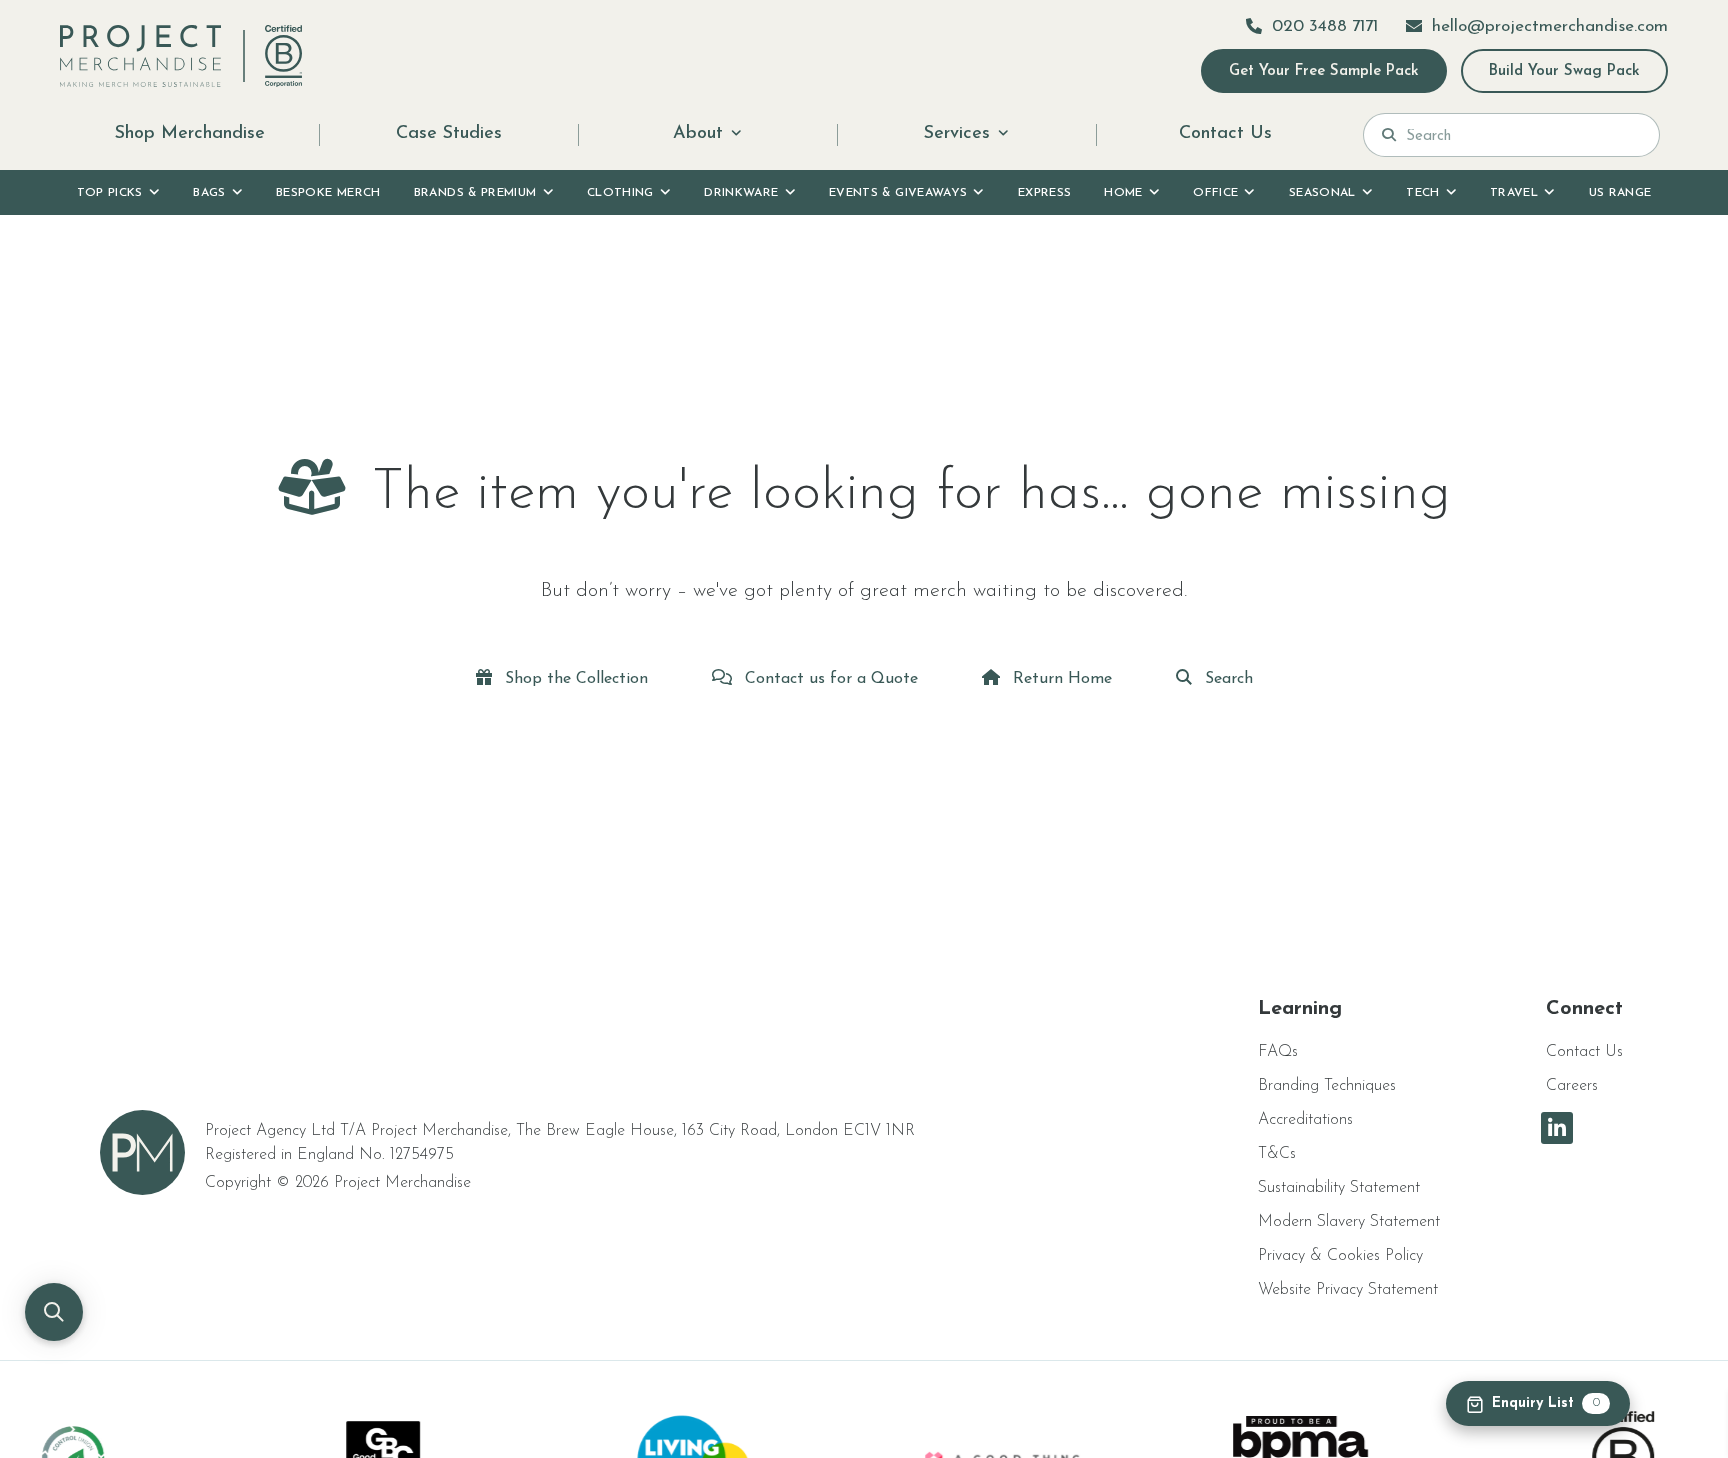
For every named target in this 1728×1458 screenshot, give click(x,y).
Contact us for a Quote (829, 679)
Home (1123, 193)
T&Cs (1277, 1154)
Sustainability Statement (1339, 1188)
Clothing (620, 193)
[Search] (1389, 135)
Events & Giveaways (898, 193)
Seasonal (1322, 193)
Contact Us (1225, 134)
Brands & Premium (475, 193)
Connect (1584, 1009)
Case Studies (449, 134)
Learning (1300, 1009)
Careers (1572, 1086)
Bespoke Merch (328, 193)
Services (957, 134)
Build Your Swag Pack (1564, 71)
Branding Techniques (1327, 1086)
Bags (209, 193)
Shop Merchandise (190, 134)
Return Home (1060, 679)
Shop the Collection (574, 679)
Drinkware (741, 193)
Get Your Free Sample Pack (1324, 71)
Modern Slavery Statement (1349, 1222)
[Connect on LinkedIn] (1557, 1128)
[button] (54, 1312)
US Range (1620, 193)
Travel (1514, 193)
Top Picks (110, 193)
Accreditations (1305, 1120)
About (698, 134)
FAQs (1278, 1052)
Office (1215, 193)
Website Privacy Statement (1348, 1290)
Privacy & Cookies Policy (1340, 1256)
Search (1226, 679)
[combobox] (1523, 135)
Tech (1422, 193)
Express (1045, 193)
